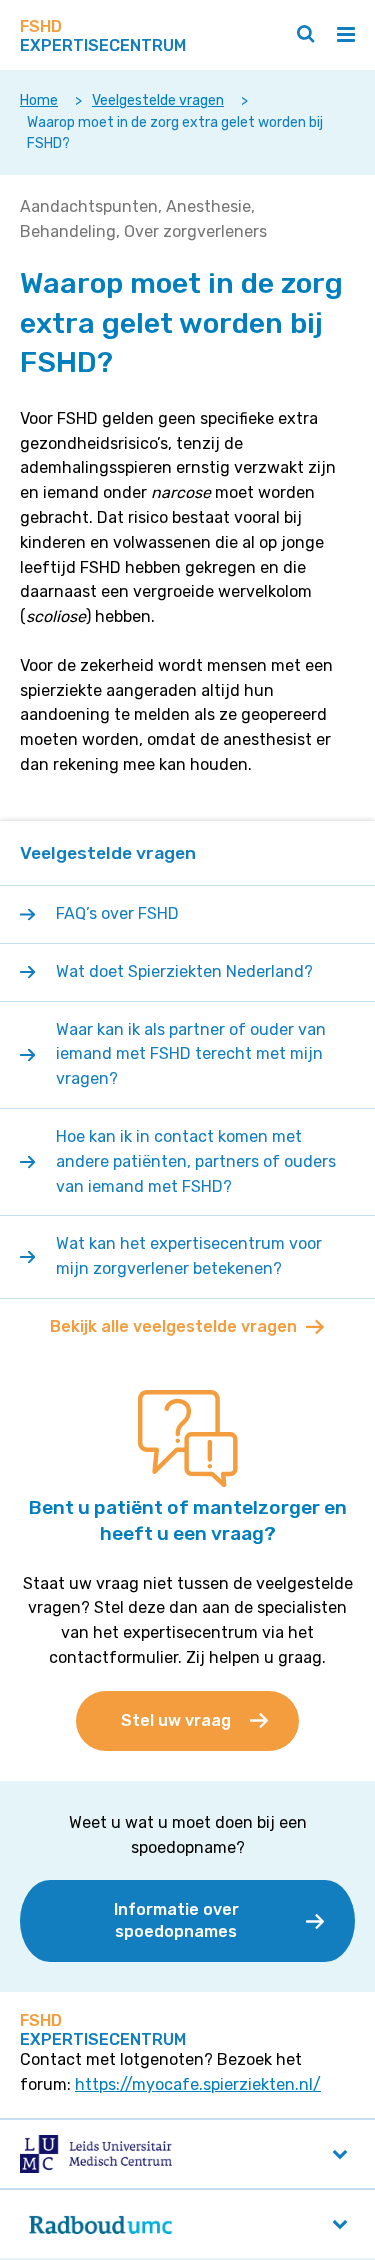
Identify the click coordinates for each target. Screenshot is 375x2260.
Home (39, 100)
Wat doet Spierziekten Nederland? (184, 971)
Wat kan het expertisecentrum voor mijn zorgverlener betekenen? (189, 1256)
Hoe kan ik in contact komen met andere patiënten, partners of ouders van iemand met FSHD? (196, 1161)
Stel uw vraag (176, 1720)
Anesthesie (208, 206)
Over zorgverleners (195, 231)
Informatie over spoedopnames (176, 1920)
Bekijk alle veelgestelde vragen (173, 1326)
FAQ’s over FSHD (117, 913)
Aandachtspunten (89, 206)
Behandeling (68, 231)
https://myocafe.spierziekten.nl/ (198, 2084)
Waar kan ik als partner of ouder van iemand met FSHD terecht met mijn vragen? (191, 1054)
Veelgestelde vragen (158, 100)
